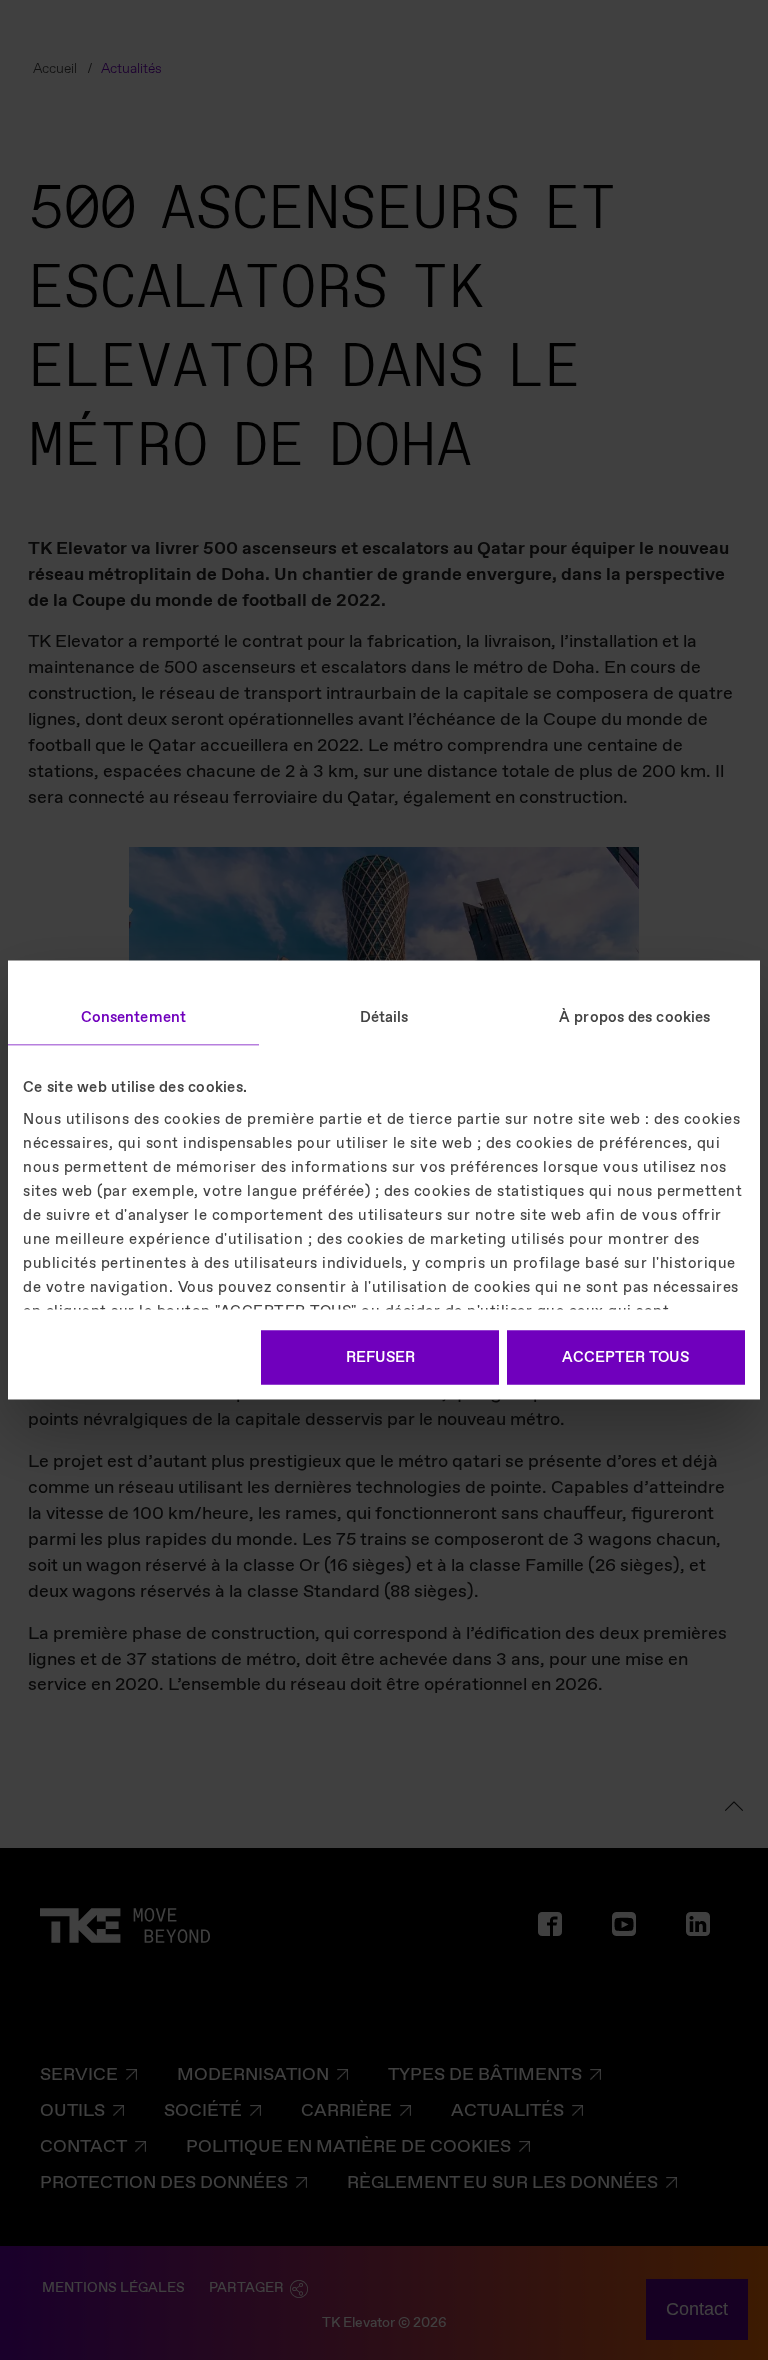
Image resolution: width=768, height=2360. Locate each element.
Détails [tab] (384, 1018)
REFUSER (380, 1358)
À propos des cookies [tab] (634, 1018)
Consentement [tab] (133, 1018)
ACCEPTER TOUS (625, 1358)
